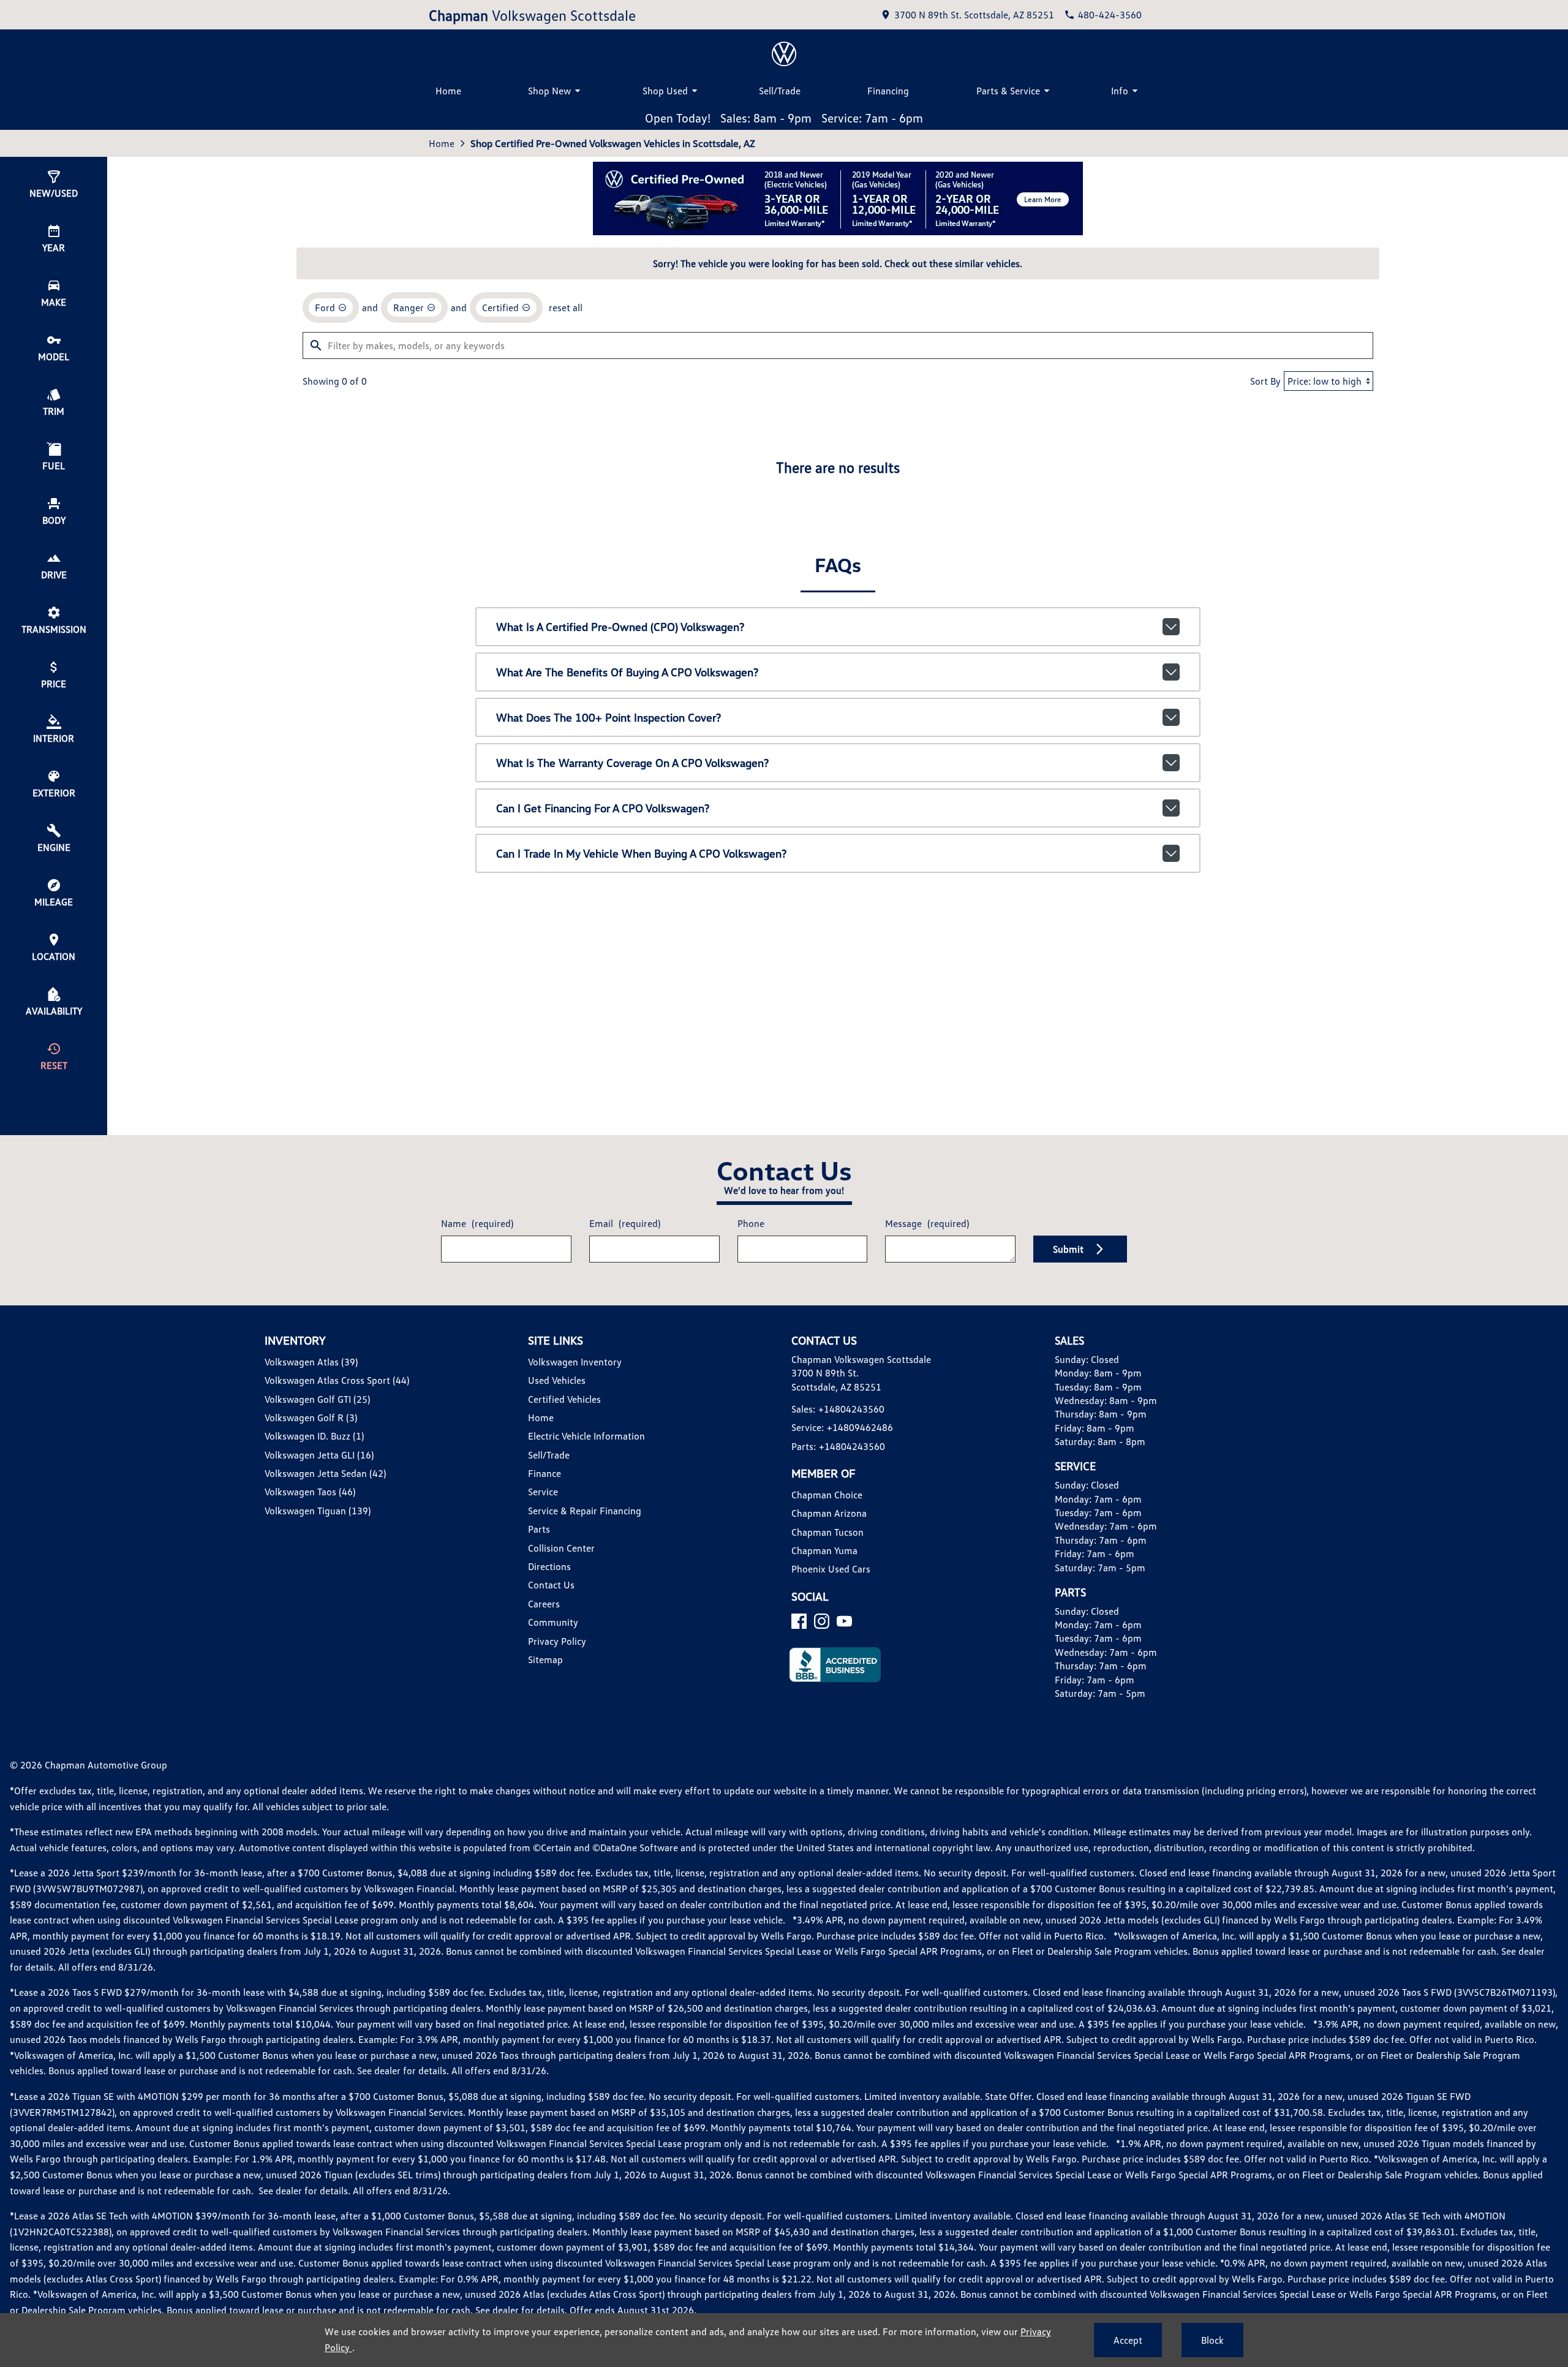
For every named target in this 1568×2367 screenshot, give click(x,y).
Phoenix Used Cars (831, 1569)
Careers (544, 1604)
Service (543, 1492)
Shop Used (665, 91)
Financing (888, 91)
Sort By (1265, 381)
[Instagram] (822, 1621)
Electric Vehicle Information (586, 1436)
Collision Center (561, 1548)
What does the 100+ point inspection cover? (609, 717)
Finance (545, 1473)
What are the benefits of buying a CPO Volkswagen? (627, 672)
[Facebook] (799, 1621)
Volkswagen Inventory (575, 1362)
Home (448, 91)
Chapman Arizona (829, 1513)
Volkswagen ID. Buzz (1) (314, 1436)
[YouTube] (844, 1621)
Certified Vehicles (564, 1399)
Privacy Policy (557, 1641)
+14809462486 (860, 1427)
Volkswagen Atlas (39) (311, 1362)
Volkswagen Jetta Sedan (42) (325, 1473)
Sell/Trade (780, 91)
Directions (549, 1566)
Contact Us (551, 1585)
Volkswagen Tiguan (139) (318, 1511)
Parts (539, 1529)
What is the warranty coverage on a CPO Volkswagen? (632, 763)
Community (553, 1622)
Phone (751, 1223)
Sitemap (545, 1659)
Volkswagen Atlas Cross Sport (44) (337, 1380)
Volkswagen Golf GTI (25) (317, 1399)
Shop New (549, 91)
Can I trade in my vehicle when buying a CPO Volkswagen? (641, 853)
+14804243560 (851, 1409)
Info (1120, 91)
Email (625, 1223)
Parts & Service (1008, 91)
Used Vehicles (557, 1380)
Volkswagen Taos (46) (310, 1492)
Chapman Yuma (824, 1550)
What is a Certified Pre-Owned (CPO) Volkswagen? (620, 627)
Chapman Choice (827, 1495)
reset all (566, 308)
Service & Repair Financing (585, 1511)
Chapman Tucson (827, 1532)
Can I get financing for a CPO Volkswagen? (603, 808)
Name (477, 1223)
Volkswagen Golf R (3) (311, 1418)
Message (927, 1223)
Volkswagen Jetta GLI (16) (319, 1455)
